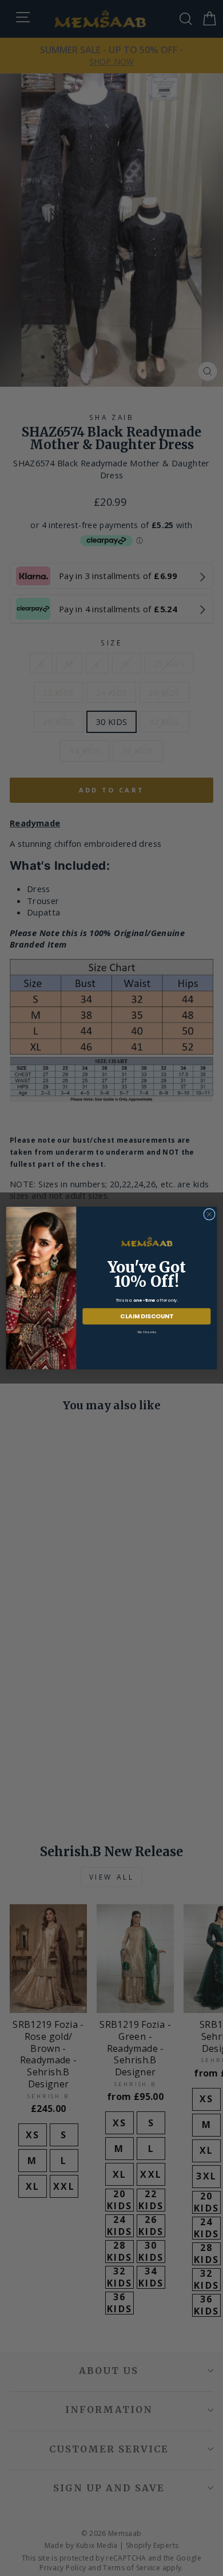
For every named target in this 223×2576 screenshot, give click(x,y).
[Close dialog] (209, 1214)
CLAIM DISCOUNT (147, 1316)
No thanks (147, 1331)
